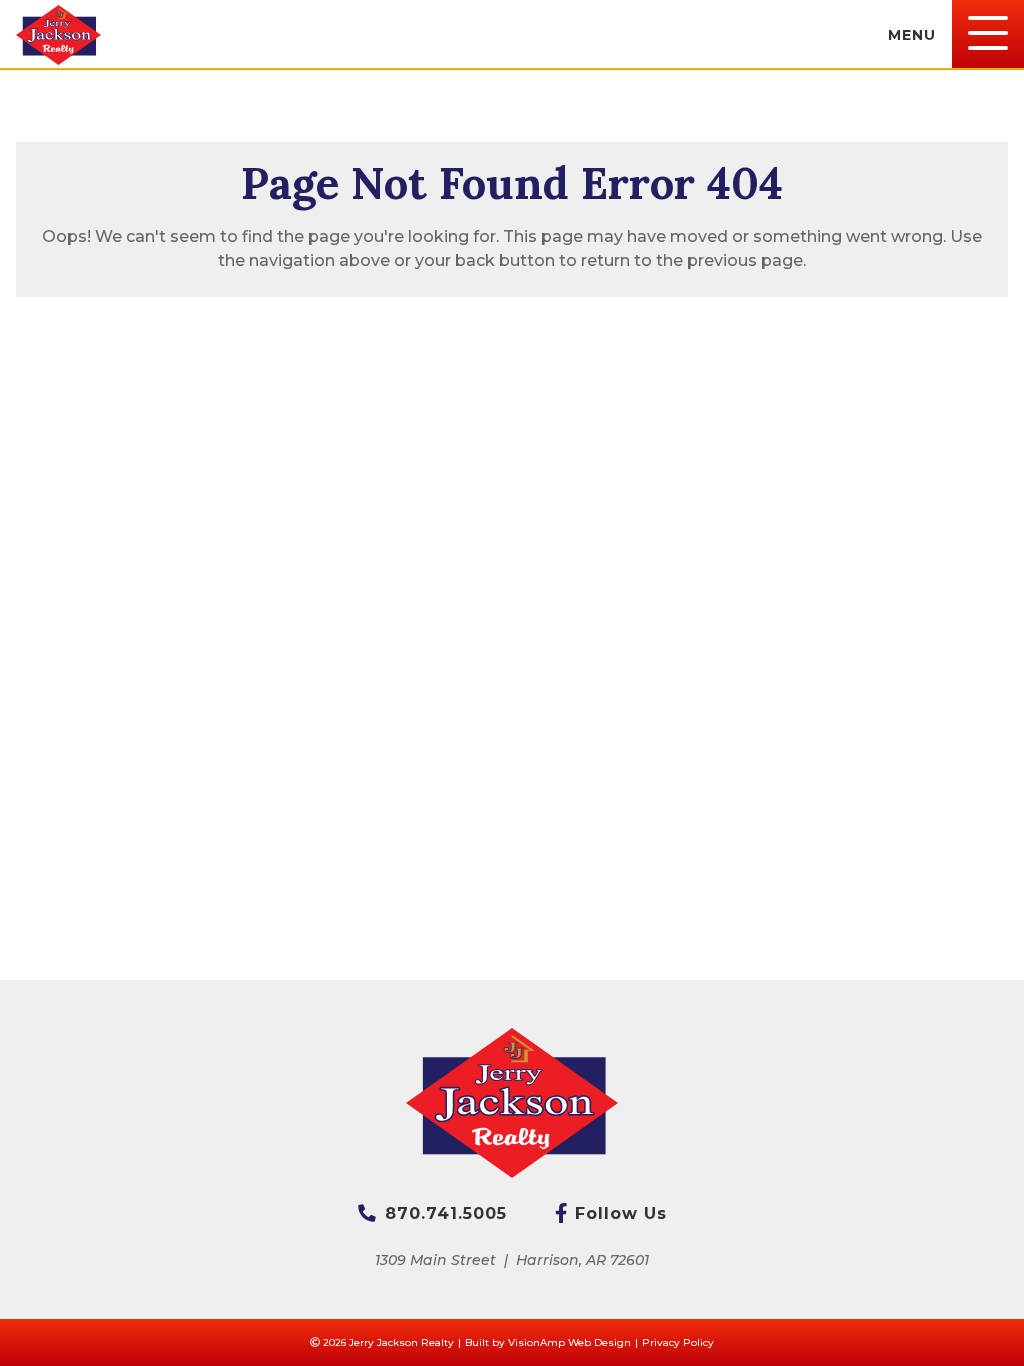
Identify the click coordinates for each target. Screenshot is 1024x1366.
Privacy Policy (678, 1342)
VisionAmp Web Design (569, 1342)
